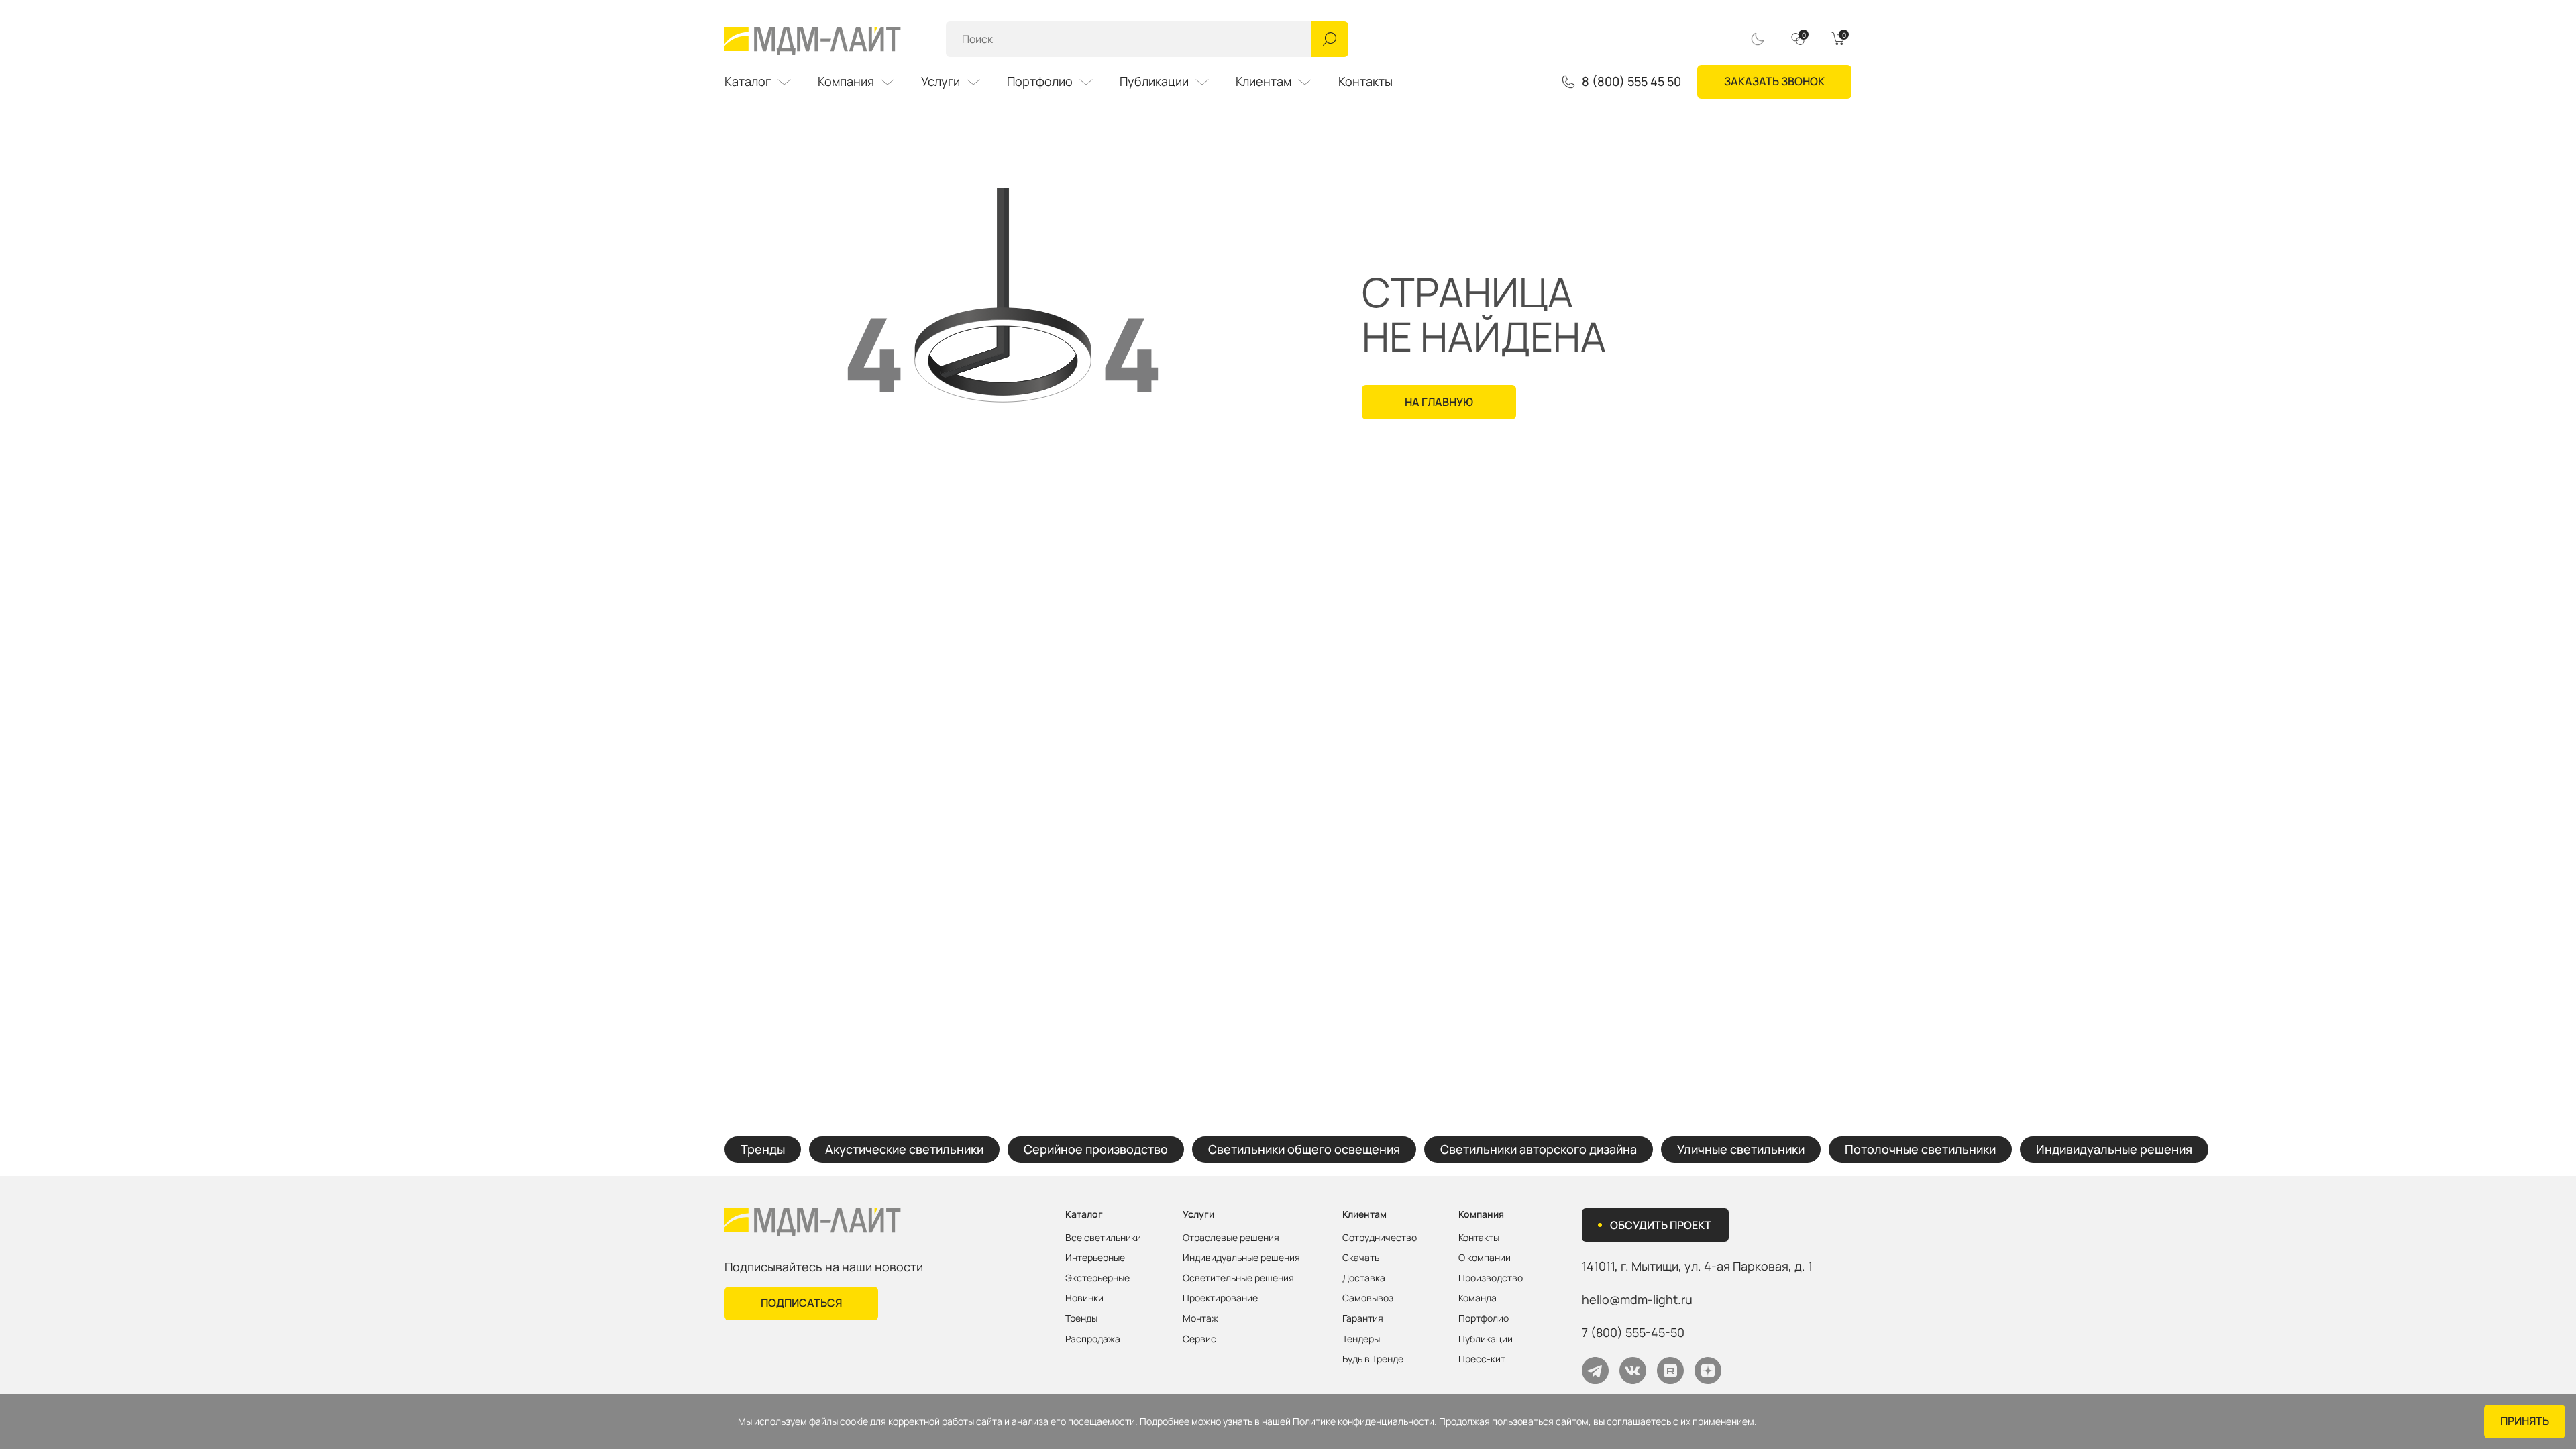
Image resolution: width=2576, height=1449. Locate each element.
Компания (846, 81)
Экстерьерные (1097, 1278)
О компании (1485, 1258)
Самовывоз (1368, 1298)
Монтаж (1200, 1318)
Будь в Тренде (1373, 1359)
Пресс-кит (1482, 1359)
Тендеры (1361, 1339)
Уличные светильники (1741, 1149)
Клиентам (1264, 81)
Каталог (748, 81)
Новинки (1084, 1298)
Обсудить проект (1661, 1225)
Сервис (1199, 1339)
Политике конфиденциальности (1363, 1421)
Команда (1478, 1298)
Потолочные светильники (1920, 1149)
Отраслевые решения (1231, 1238)
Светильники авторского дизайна (1539, 1149)
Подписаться (801, 1303)
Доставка (1364, 1278)
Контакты (1365, 81)
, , (1697, 1266)
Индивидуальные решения (2114, 1149)
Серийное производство (1096, 1149)
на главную (1439, 402)
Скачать (1361, 1258)
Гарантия (1363, 1318)
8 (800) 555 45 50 (1631, 82)
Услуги (941, 81)
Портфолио (1040, 81)
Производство (1491, 1278)
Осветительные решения (1238, 1278)
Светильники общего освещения (1304, 1149)
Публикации (1154, 81)
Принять (2525, 1421)
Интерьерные (1095, 1258)
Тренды (763, 1149)
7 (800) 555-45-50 (1633, 1332)
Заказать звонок (1774, 81)
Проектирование (1220, 1298)
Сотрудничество (1380, 1238)
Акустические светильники (904, 1149)
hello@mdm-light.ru (1637, 1299)
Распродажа (1093, 1339)
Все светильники (1103, 1238)
